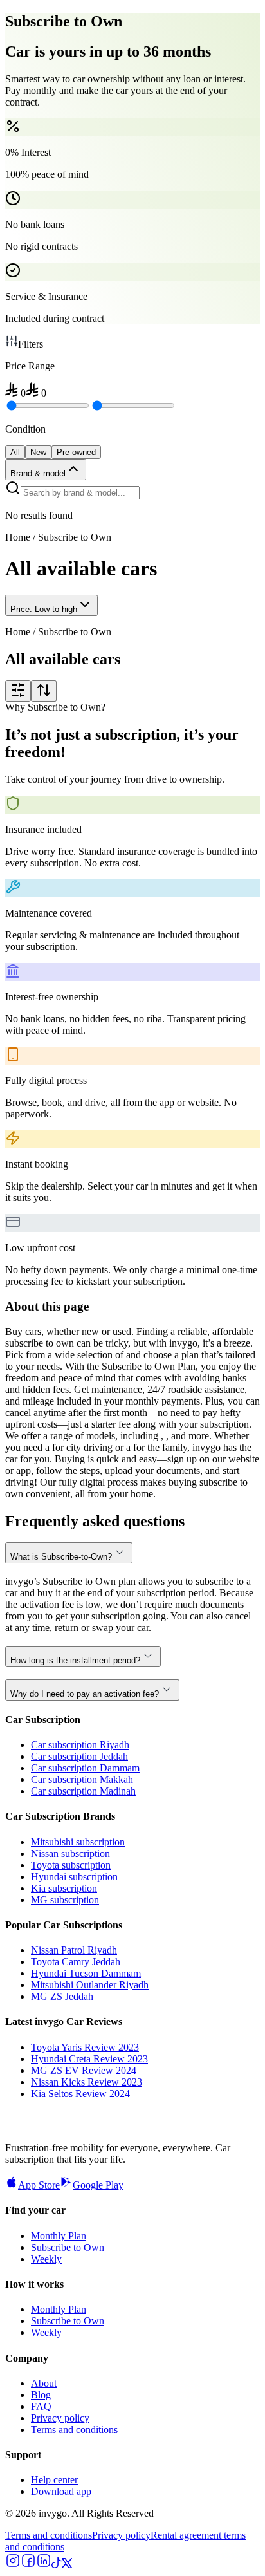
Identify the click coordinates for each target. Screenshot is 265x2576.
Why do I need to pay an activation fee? (85, 1694)
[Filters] (18, 691)
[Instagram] (13, 2565)
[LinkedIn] (44, 2565)
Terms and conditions (74, 2430)
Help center (54, 2480)
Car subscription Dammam (85, 1768)
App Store (39, 2185)
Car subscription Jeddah (79, 1756)
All (15, 452)
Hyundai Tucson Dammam (86, 1973)
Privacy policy (60, 2418)
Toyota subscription (71, 1865)
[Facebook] (28, 2565)
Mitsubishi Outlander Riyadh (90, 1985)
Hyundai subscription (74, 1877)
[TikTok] (57, 2565)
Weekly (46, 2259)
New (38, 452)
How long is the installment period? (75, 1660)
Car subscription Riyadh (80, 1745)
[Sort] (44, 691)
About (44, 2383)
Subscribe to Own (68, 2247)
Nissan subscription (70, 1853)
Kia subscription (64, 1888)
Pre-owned (76, 452)
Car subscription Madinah (83, 1791)
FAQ (41, 2406)
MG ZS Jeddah (62, 1996)
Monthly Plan (59, 2236)
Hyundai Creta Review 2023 (89, 2059)
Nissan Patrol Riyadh (74, 1950)
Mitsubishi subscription (78, 1842)
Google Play (98, 2185)
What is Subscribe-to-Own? (61, 1557)
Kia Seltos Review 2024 (80, 2094)
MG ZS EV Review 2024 (84, 2070)
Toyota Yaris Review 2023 (85, 2047)
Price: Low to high (44, 609)
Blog (41, 2395)
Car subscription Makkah (82, 1779)
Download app (61, 2491)
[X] (67, 2565)
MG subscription (65, 1900)
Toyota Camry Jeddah (76, 1962)
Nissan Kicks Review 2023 (87, 2082)
